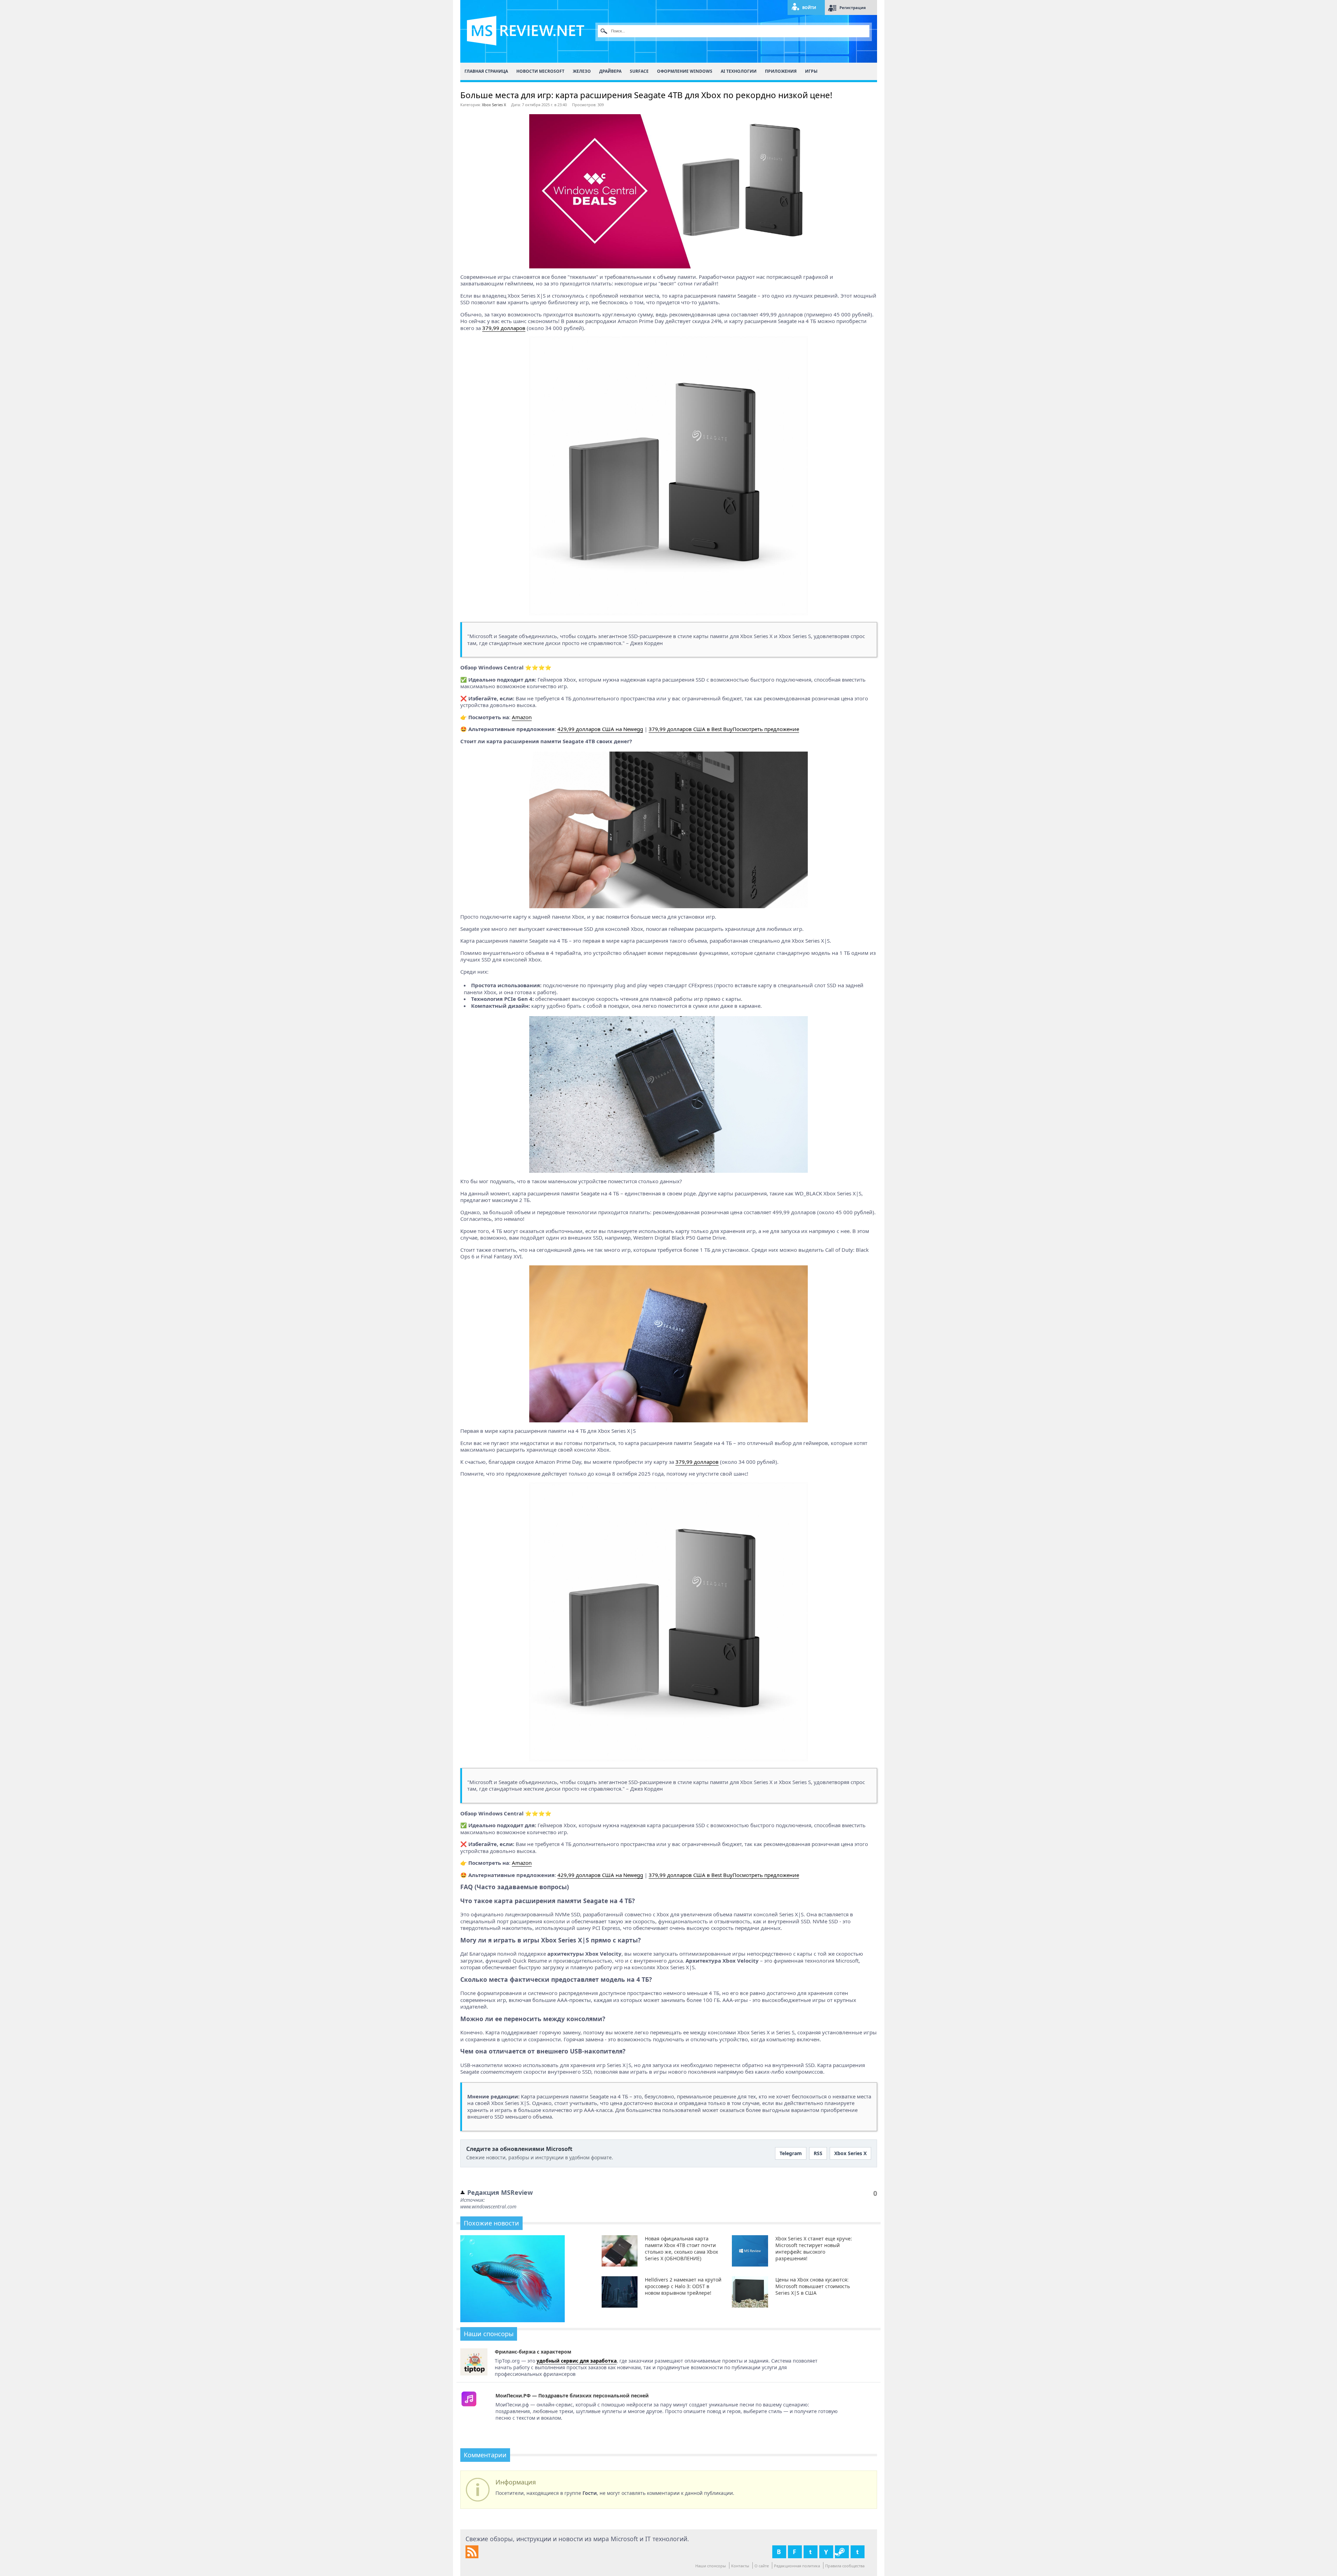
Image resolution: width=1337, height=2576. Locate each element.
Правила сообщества (845, 2566)
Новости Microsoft (540, 71)
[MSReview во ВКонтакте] (779, 2552)
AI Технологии (739, 71)
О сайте (762, 2566)
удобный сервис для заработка (577, 2361)
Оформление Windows (685, 71)
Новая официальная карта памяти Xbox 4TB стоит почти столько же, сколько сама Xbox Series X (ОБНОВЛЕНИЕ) (681, 2248)
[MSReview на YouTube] (826, 2552)
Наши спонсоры (711, 2566)
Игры (811, 71)
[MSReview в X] (811, 2552)
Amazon (522, 717)
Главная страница (486, 71)
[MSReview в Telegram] (858, 2552)
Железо (582, 71)
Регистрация (853, 7)
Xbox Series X (494, 105)
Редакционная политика (797, 2566)
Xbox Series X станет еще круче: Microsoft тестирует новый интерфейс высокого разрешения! (814, 2248)
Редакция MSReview (500, 2192)
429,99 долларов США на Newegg (600, 729)
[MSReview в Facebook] (795, 2552)
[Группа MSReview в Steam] (842, 2552)
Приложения (781, 71)
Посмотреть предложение (766, 729)
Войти (809, 7)
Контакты (740, 2566)
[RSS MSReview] (472, 2556)
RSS (818, 2153)
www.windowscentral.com (488, 2206)
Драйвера (610, 71)
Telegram (791, 2153)
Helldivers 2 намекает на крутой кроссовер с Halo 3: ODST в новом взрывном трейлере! (683, 2286)
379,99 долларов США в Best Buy (691, 729)
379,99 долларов (504, 328)
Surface (639, 71)
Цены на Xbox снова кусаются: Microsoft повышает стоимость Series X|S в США (813, 2286)
